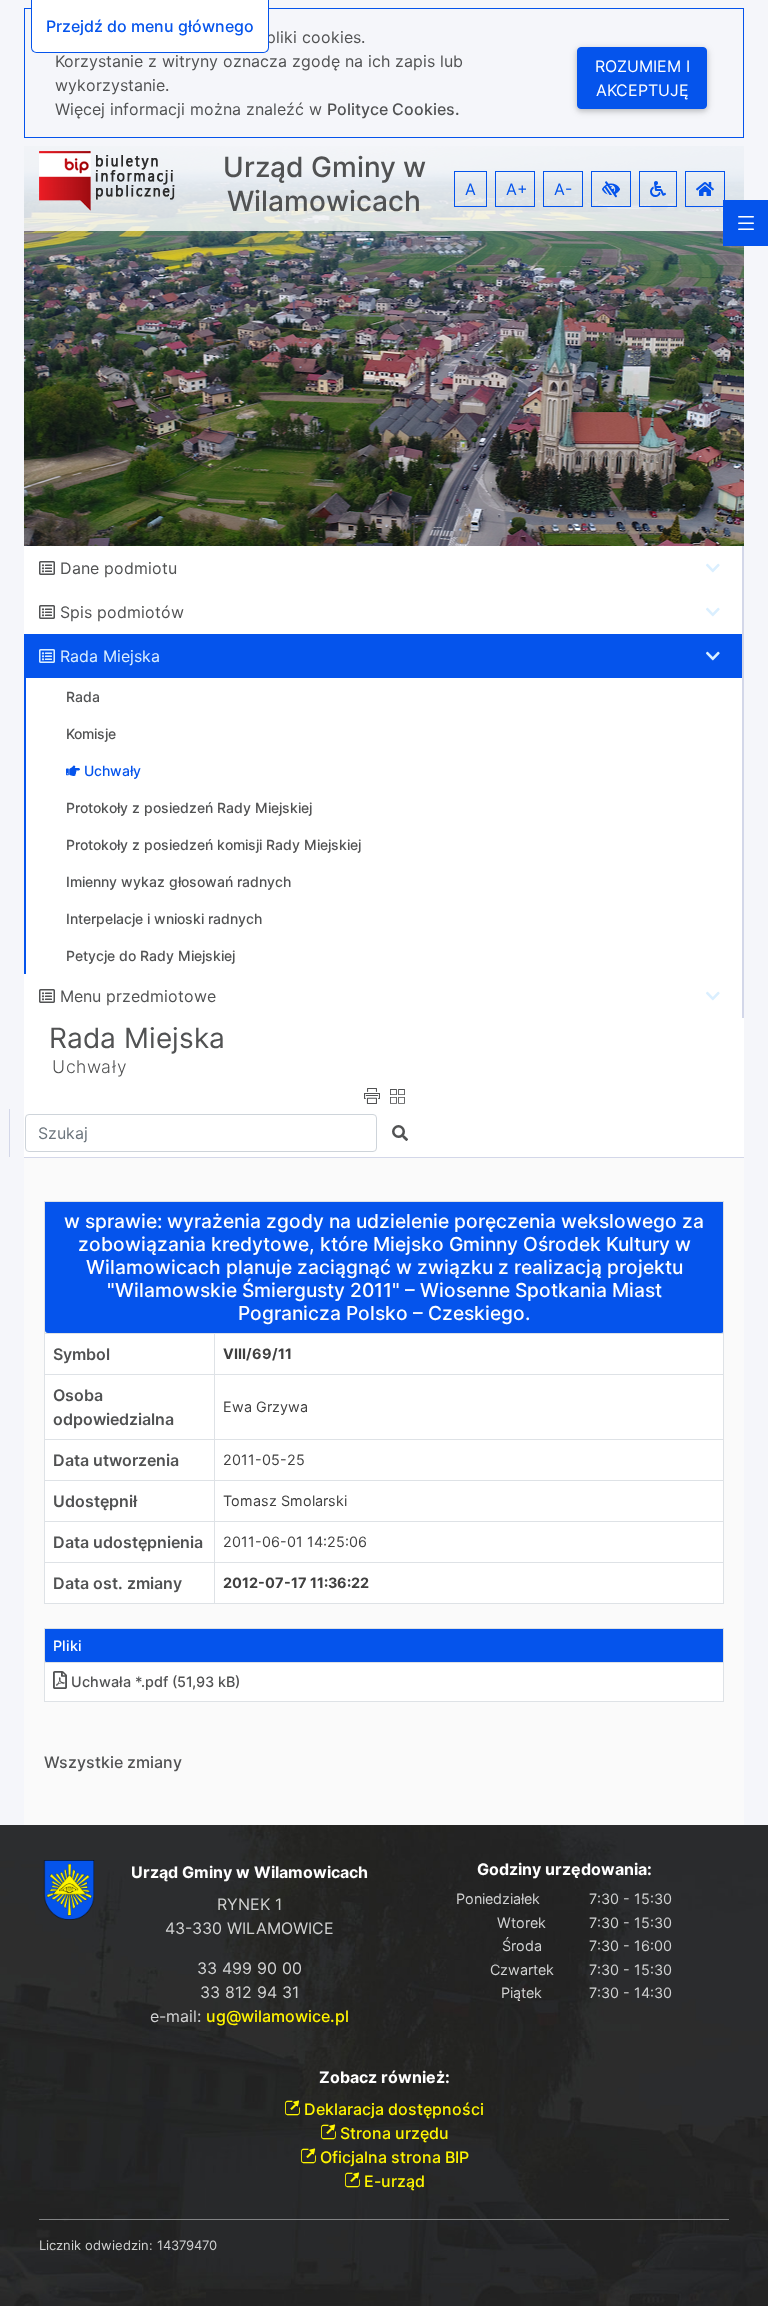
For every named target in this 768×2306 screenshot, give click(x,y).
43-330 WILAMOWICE (249, 1928)
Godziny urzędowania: (564, 1869)
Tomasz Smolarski (285, 1500)
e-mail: (249, 2016)
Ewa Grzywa (265, 1406)
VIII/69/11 (257, 1353)
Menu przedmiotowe (138, 996)
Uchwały (89, 1066)
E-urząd (392, 2181)
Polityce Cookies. (393, 109)
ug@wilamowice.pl (277, 2016)
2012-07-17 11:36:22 (296, 1582)
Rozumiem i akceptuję (642, 78)
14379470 (187, 2245)
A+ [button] (517, 189)
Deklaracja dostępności (392, 2109)
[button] (611, 189)
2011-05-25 (264, 1459)
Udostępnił (95, 1501)
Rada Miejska (110, 656)
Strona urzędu (392, 2133)
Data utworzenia (116, 1460)
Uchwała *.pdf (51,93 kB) (155, 1681)
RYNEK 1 (249, 1904)
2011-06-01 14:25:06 (295, 1541)
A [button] (470, 189)
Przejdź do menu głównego (150, 26)
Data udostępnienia (128, 1542)
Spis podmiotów (122, 612)
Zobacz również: (384, 2077)
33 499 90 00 (249, 1968)
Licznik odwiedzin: (96, 2245)
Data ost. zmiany (117, 1583)
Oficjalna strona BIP (392, 2157)
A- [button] (563, 189)
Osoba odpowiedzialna (113, 1407)
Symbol (81, 1354)
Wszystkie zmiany (113, 1762)
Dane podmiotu (118, 568)
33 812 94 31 (249, 1992)
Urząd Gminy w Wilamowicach (324, 184)
